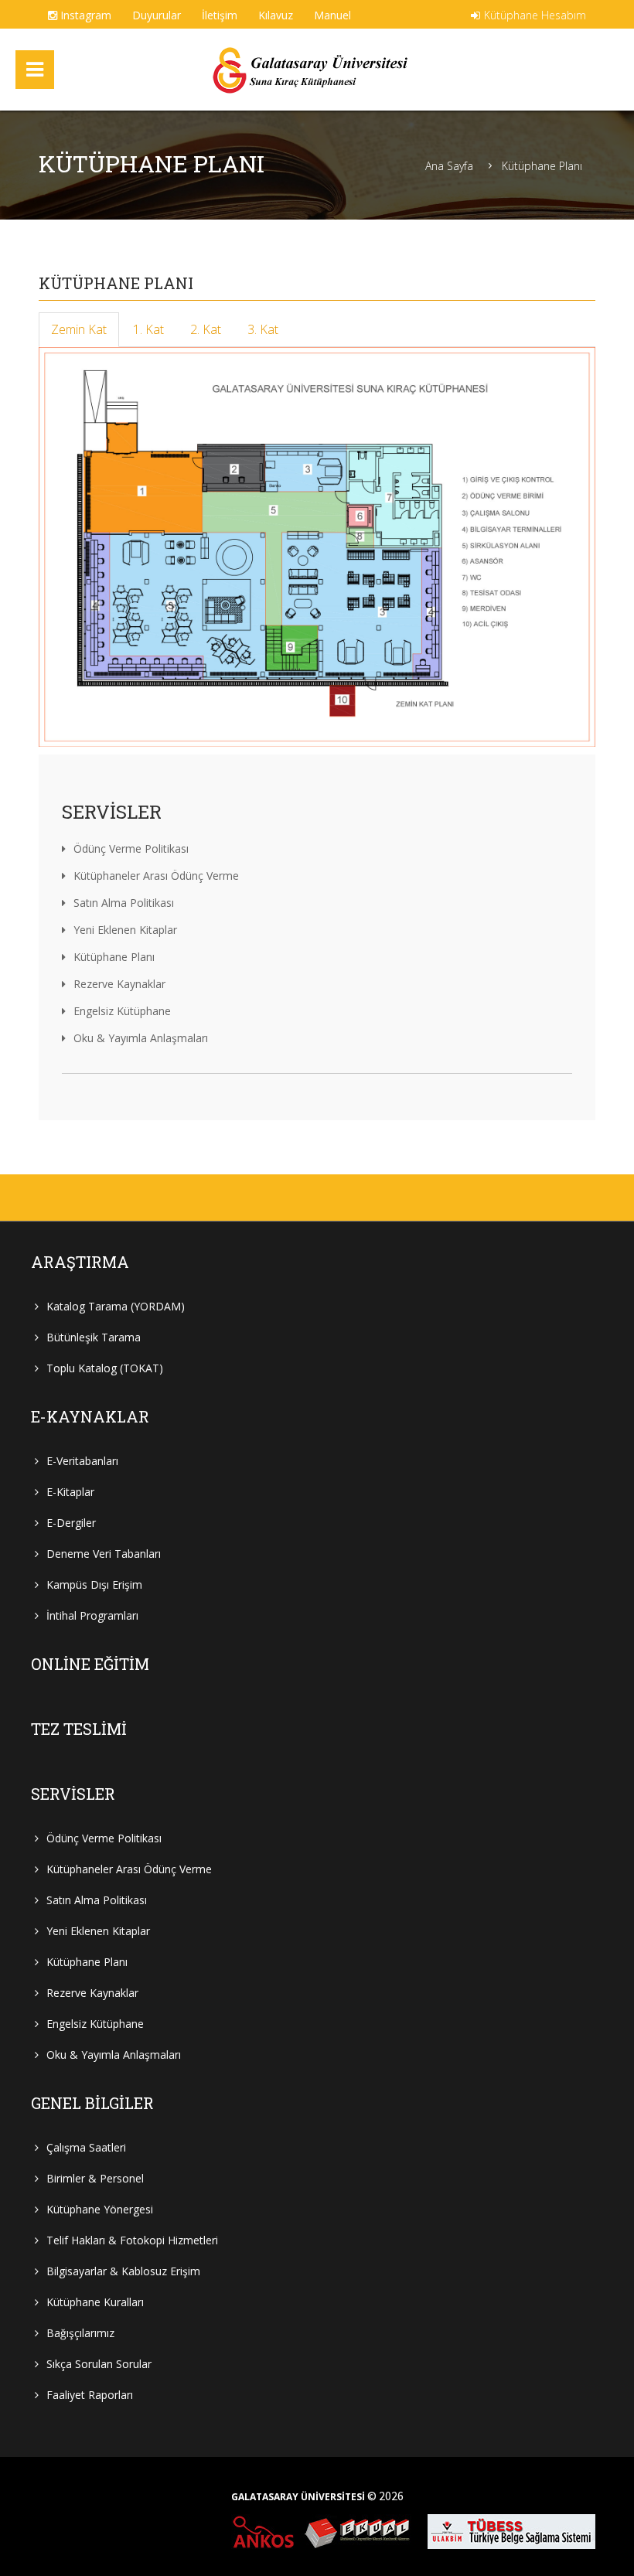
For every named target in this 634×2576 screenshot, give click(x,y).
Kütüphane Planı (542, 166)
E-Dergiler (71, 1523)
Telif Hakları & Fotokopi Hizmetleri (132, 2240)
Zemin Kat (79, 329)
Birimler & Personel (95, 2178)
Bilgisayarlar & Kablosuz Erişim (123, 2271)
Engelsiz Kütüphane (122, 1011)
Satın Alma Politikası (124, 903)
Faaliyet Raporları (90, 2395)
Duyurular (157, 15)
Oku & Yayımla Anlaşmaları (141, 1038)
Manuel (332, 15)
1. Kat (148, 329)
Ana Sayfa (449, 166)
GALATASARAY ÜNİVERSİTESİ (298, 2497)
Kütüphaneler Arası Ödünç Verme (156, 876)
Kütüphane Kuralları (95, 2302)
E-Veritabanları (82, 1461)
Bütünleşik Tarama (94, 1337)
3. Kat (263, 329)
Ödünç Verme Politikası (131, 848)
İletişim (220, 15)
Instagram (84, 15)
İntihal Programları (92, 1615)
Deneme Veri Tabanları (104, 1554)
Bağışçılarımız (80, 2333)
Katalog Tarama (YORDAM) (116, 1306)
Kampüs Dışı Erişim (94, 1584)
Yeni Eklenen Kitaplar (125, 930)
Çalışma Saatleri (86, 2147)
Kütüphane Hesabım (535, 15)
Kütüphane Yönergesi (100, 2209)
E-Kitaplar (70, 1492)
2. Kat (206, 329)
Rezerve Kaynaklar (119, 984)
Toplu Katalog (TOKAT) (105, 1368)
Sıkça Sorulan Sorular (99, 2364)
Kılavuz (276, 15)
